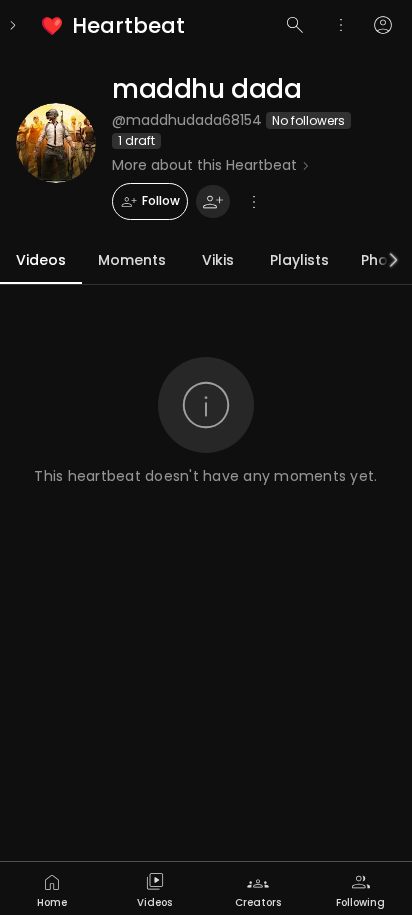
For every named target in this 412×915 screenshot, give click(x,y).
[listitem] (114, 25)
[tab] (51, 888)
